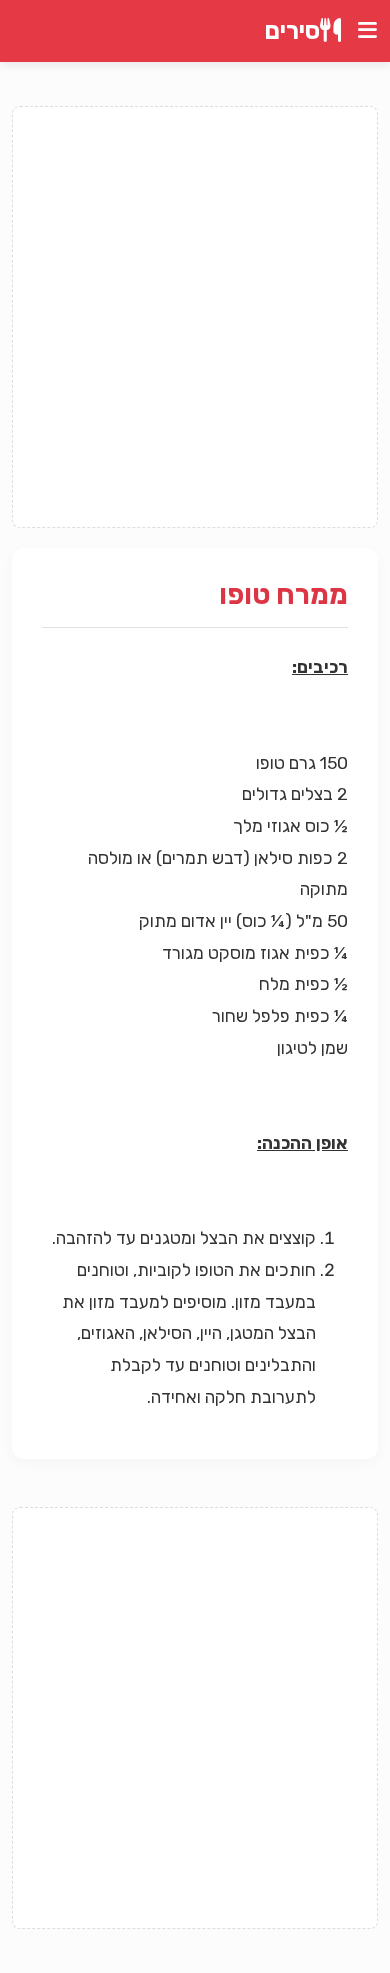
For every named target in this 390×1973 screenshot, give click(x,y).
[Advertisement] (195, 317)
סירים (292, 31)
